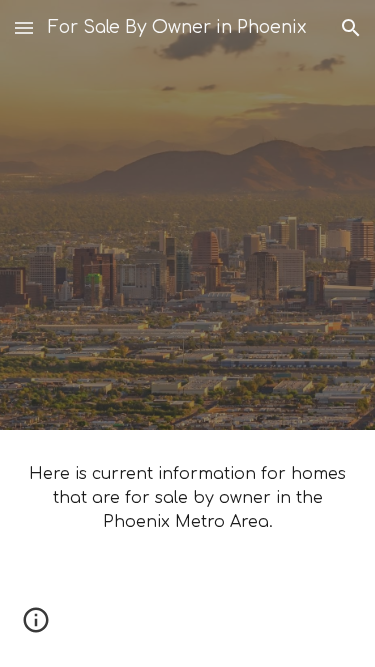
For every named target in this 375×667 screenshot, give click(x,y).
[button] (24, 27)
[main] (188, 498)
